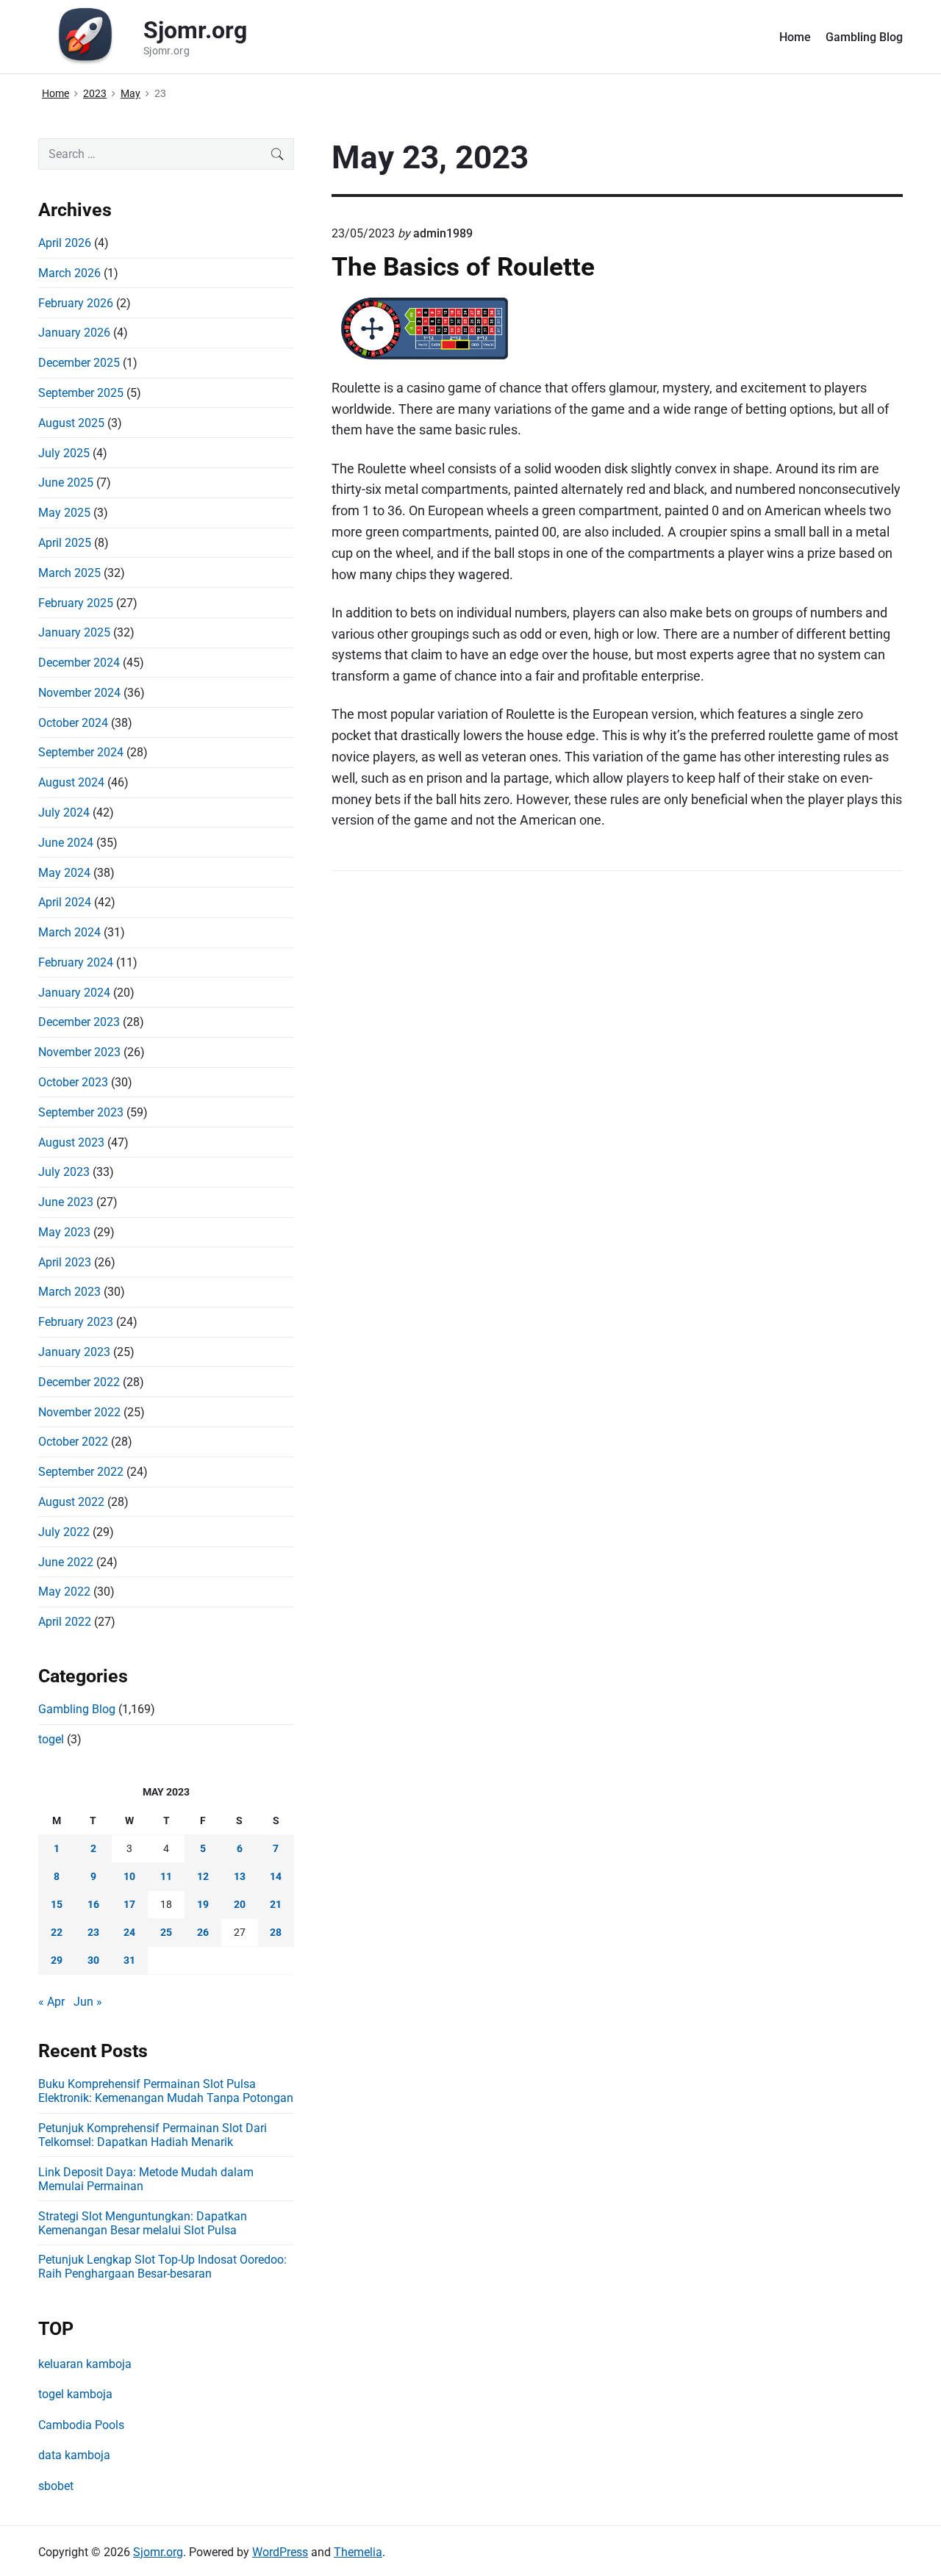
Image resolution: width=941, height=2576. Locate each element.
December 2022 (79, 1382)
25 (166, 1932)
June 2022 (66, 1562)
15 (57, 1904)
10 (129, 1876)
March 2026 (69, 273)
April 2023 (65, 1262)
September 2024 (81, 752)
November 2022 (79, 1412)
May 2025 (64, 513)
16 (93, 1904)
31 (129, 1960)
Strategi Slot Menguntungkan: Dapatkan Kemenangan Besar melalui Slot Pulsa (143, 2223)
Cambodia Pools (81, 2425)
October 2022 (73, 1442)
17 (129, 1904)
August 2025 (71, 423)
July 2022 (64, 1532)
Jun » (88, 2002)
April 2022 (65, 1622)
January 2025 (74, 632)
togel (51, 1739)
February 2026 (76, 303)
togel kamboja (75, 2394)
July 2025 (64, 453)
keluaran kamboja (85, 2364)
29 (57, 1960)
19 (203, 1904)
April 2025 (65, 543)
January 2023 (74, 1352)
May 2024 (64, 873)
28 (276, 1932)
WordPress (280, 2552)
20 (240, 1904)
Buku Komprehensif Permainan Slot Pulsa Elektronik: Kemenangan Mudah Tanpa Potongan (166, 2091)
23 (93, 1932)
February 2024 (76, 962)
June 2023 (66, 1202)
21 (276, 1904)
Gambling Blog (864, 37)
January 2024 (74, 993)
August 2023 (71, 1142)
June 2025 (66, 482)
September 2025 (81, 393)
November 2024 (79, 693)
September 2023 (81, 1112)
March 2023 (69, 1292)
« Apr (51, 2002)
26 (203, 1932)
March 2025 (69, 573)
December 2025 (79, 363)
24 (129, 1932)
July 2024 (64, 812)
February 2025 (76, 603)
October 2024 (73, 723)
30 (93, 1960)
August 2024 (71, 782)
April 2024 (65, 902)
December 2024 (79, 663)
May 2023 (64, 1232)
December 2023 (79, 1022)
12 (203, 1876)
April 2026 (65, 243)
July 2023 (64, 1172)
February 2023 (76, 1322)
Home (795, 37)
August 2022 (71, 1502)
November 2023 (79, 1052)
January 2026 (74, 333)
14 (276, 1876)
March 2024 (69, 932)
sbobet (56, 2486)
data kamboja (74, 2455)
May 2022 (64, 1592)
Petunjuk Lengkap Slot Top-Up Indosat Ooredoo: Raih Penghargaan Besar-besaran (162, 2267)
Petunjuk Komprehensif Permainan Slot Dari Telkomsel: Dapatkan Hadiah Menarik (153, 2135)
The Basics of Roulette (463, 267)
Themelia (358, 2552)
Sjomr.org (158, 2552)
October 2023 (73, 1082)
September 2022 (81, 1472)
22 (57, 1932)
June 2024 (66, 843)
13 (240, 1876)
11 (166, 1876)
